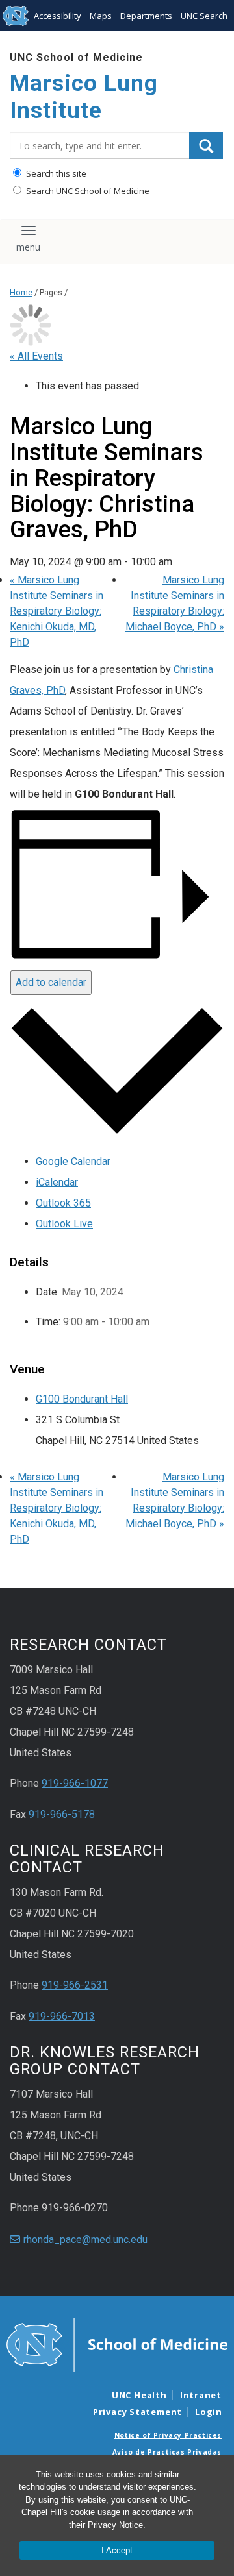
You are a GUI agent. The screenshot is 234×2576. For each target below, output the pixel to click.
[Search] (206, 145)
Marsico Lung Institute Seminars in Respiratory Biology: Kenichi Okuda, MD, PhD (57, 611)
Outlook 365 (63, 1203)
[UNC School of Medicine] (117, 2344)
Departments (146, 16)
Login (209, 2412)
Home (21, 292)
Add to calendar (51, 982)
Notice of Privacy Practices (168, 2435)
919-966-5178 (62, 1814)
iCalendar (57, 1182)
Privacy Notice (115, 2525)
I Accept (117, 2550)
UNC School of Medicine (76, 57)
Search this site (55, 173)
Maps (101, 16)
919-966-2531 (75, 1985)
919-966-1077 (75, 1783)
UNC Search (204, 16)
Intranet (201, 2395)
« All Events (36, 356)
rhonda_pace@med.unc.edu (85, 2239)
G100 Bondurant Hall (82, 1399)
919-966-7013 (62, 2016)
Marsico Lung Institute (84, 97)
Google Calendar (73, 1161)
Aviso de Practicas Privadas (167, 2452)
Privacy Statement (137, 2412)
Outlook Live (64, 1224)
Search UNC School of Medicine (87, 191)
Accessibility (58, 16)
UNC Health (139, 2395)
